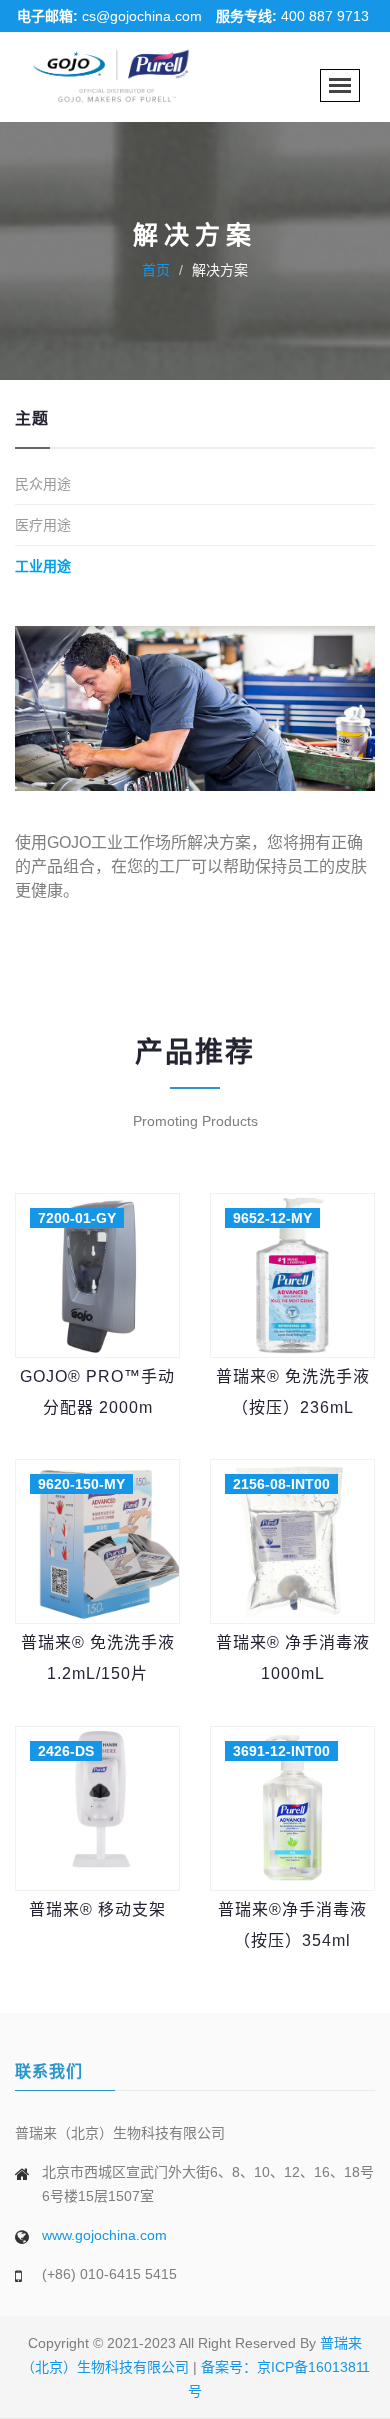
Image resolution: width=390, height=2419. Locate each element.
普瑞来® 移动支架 (97, 1909)
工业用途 (43, 566)
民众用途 (43, 484)
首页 (156, 270)
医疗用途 (43, 525)
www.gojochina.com (104, 2235)
